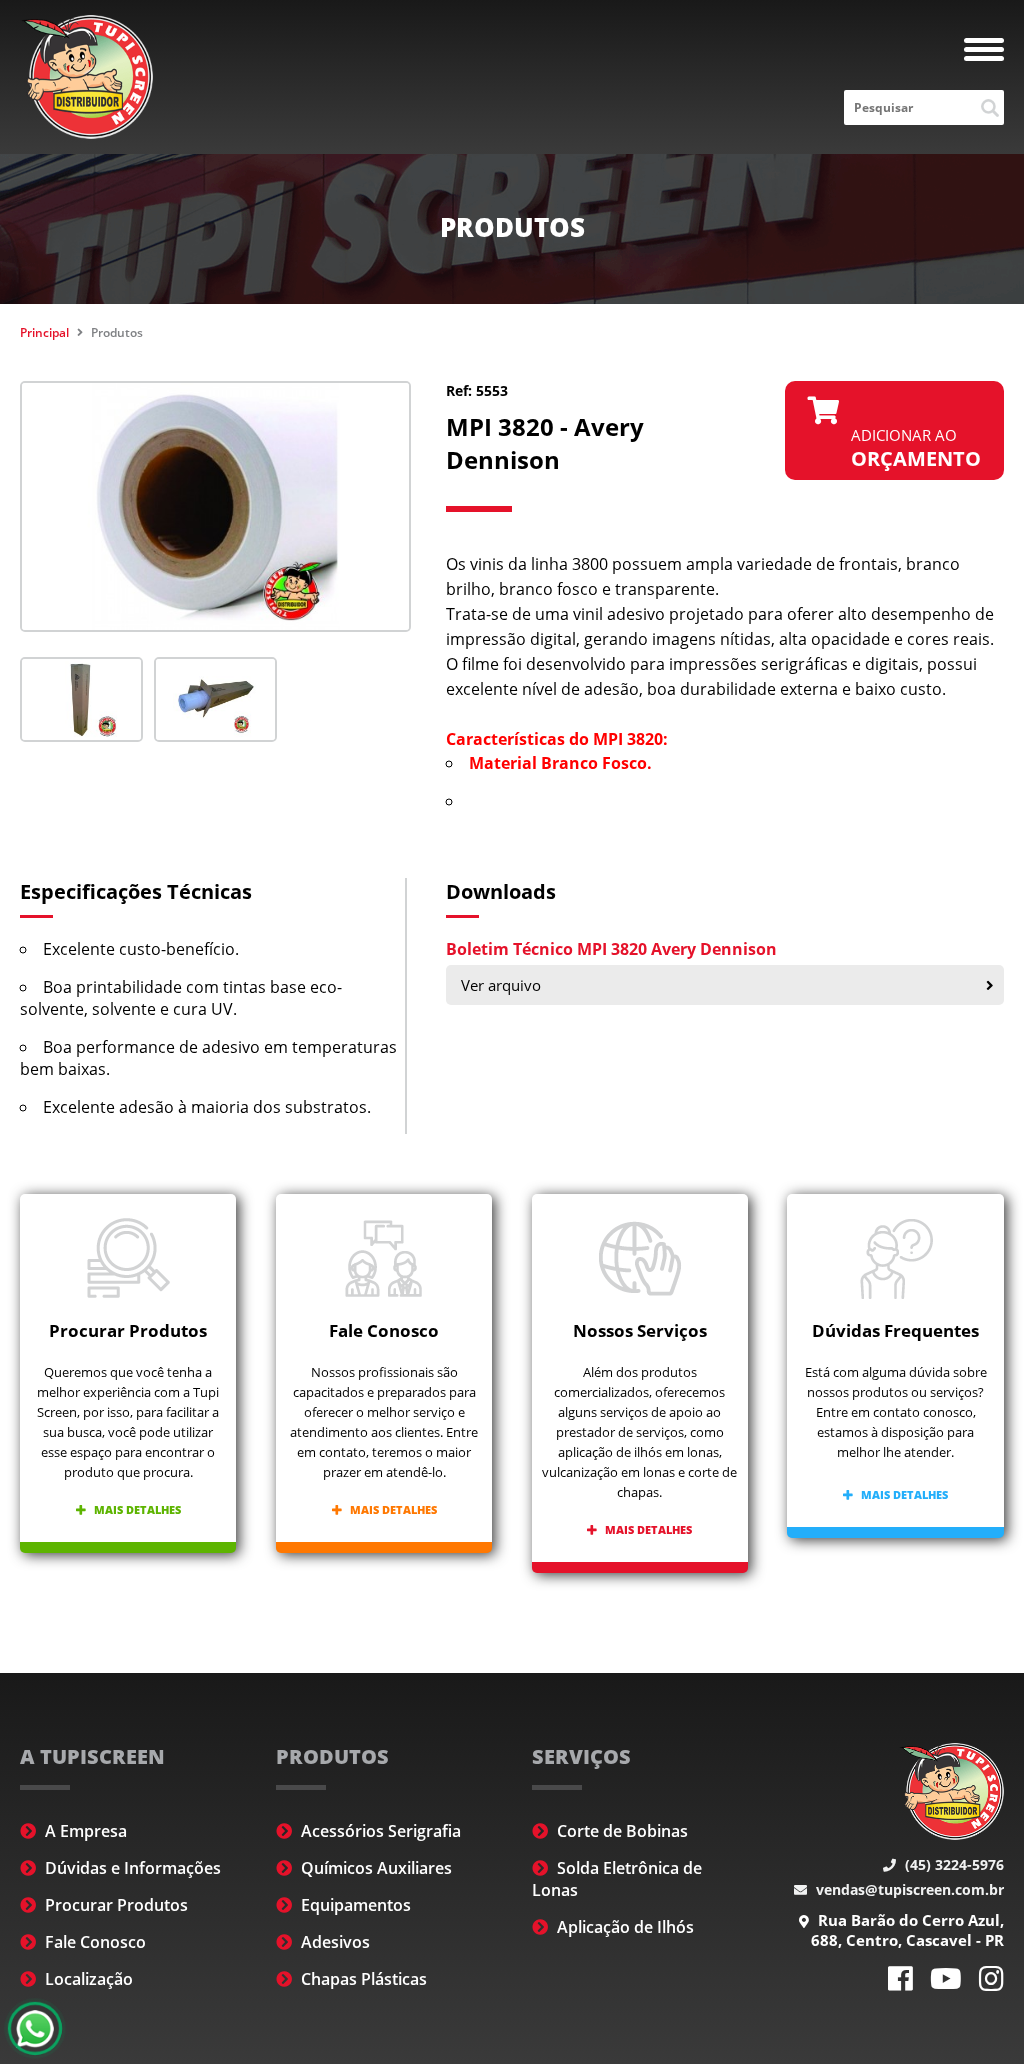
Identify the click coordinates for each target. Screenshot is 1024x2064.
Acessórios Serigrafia (379, 1831)
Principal (44, 332)
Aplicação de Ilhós (623, 1927)
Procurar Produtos (114, 1905)
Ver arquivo (501, 985)
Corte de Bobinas (620, 1831)
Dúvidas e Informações (131, 1868)
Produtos (117, 332)
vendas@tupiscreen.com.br (908, 1889)
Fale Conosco (93, 1942)
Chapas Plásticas (362, 1979)
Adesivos (333, 1942)
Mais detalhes (136, 1509)
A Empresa (84, 1831)
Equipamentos (354, 1905)
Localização (87, 1979)
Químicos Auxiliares (374, 1868)
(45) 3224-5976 (952, 1864)
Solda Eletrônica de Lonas (617, 1879)
